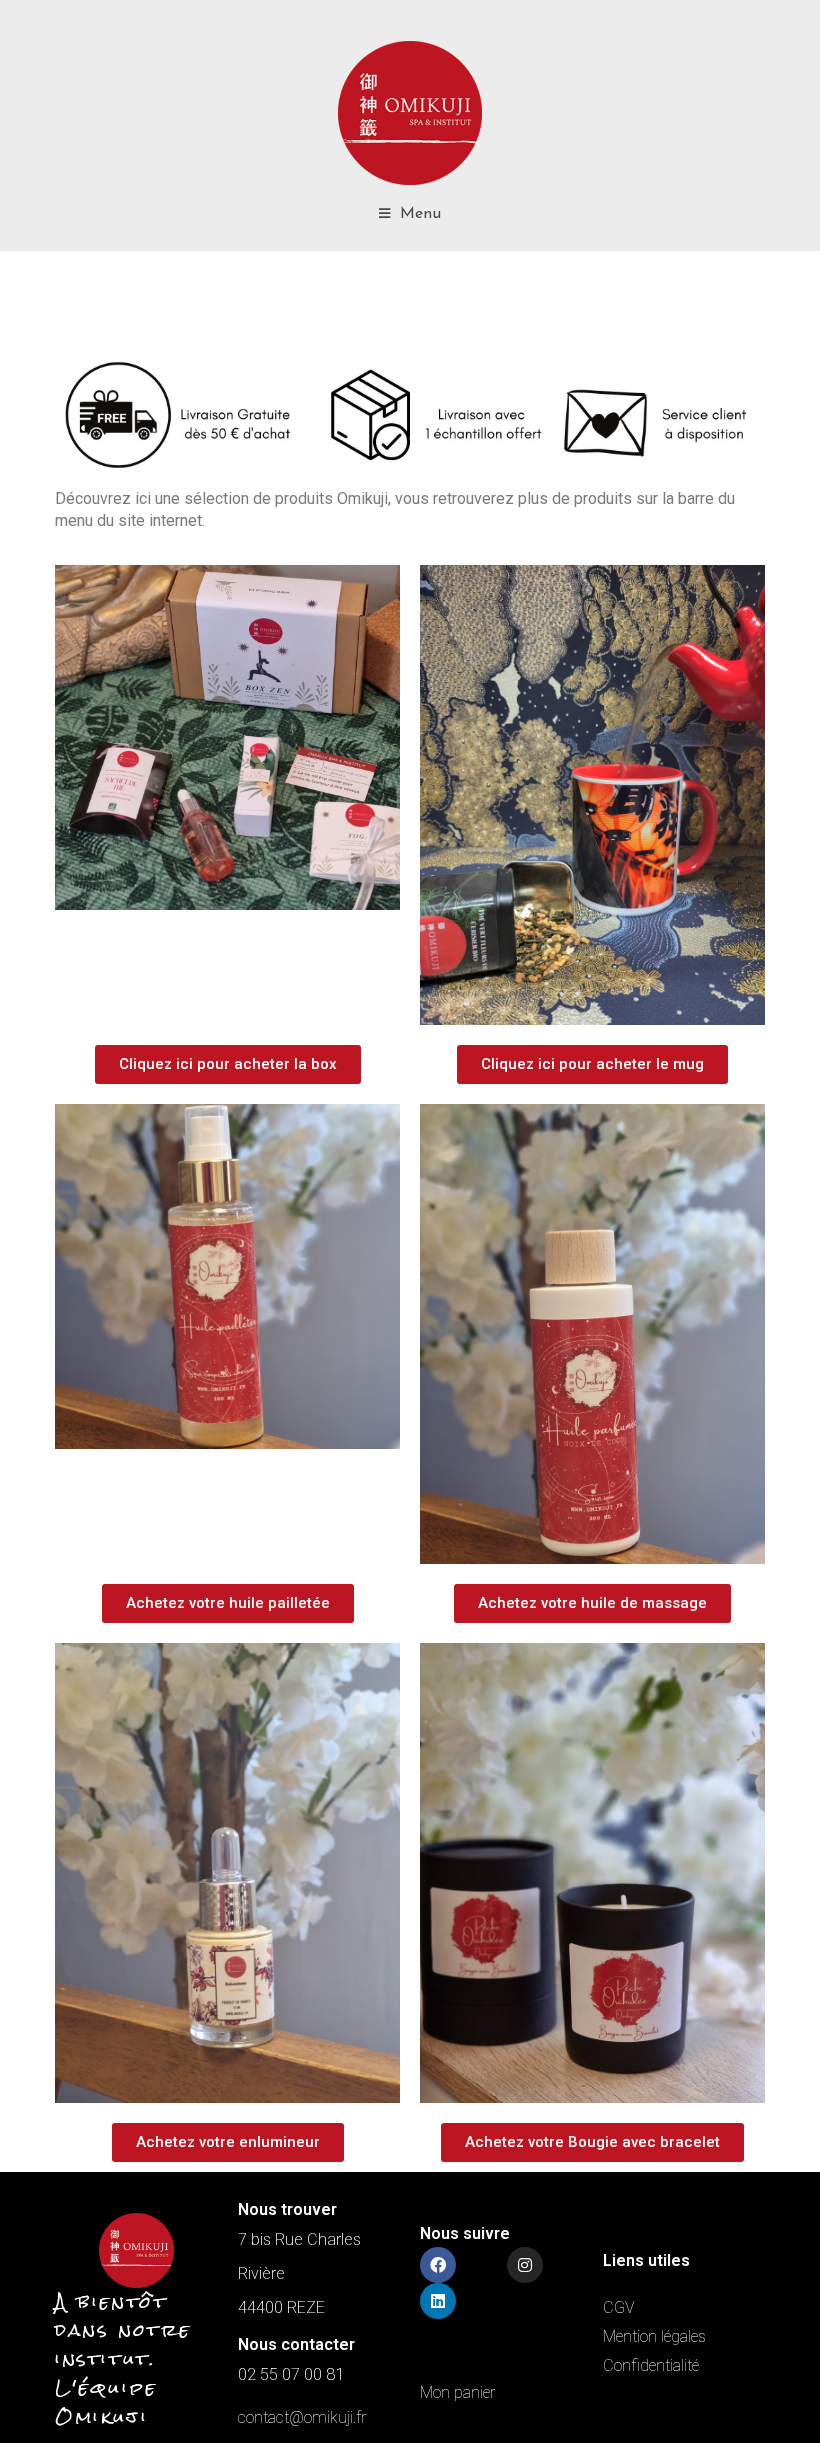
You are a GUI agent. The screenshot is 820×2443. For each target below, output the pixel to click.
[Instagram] (525, 2265)
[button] (228, 1064)
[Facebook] (438, 2265)
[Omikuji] (410, 113)
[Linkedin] (438, 2301)
